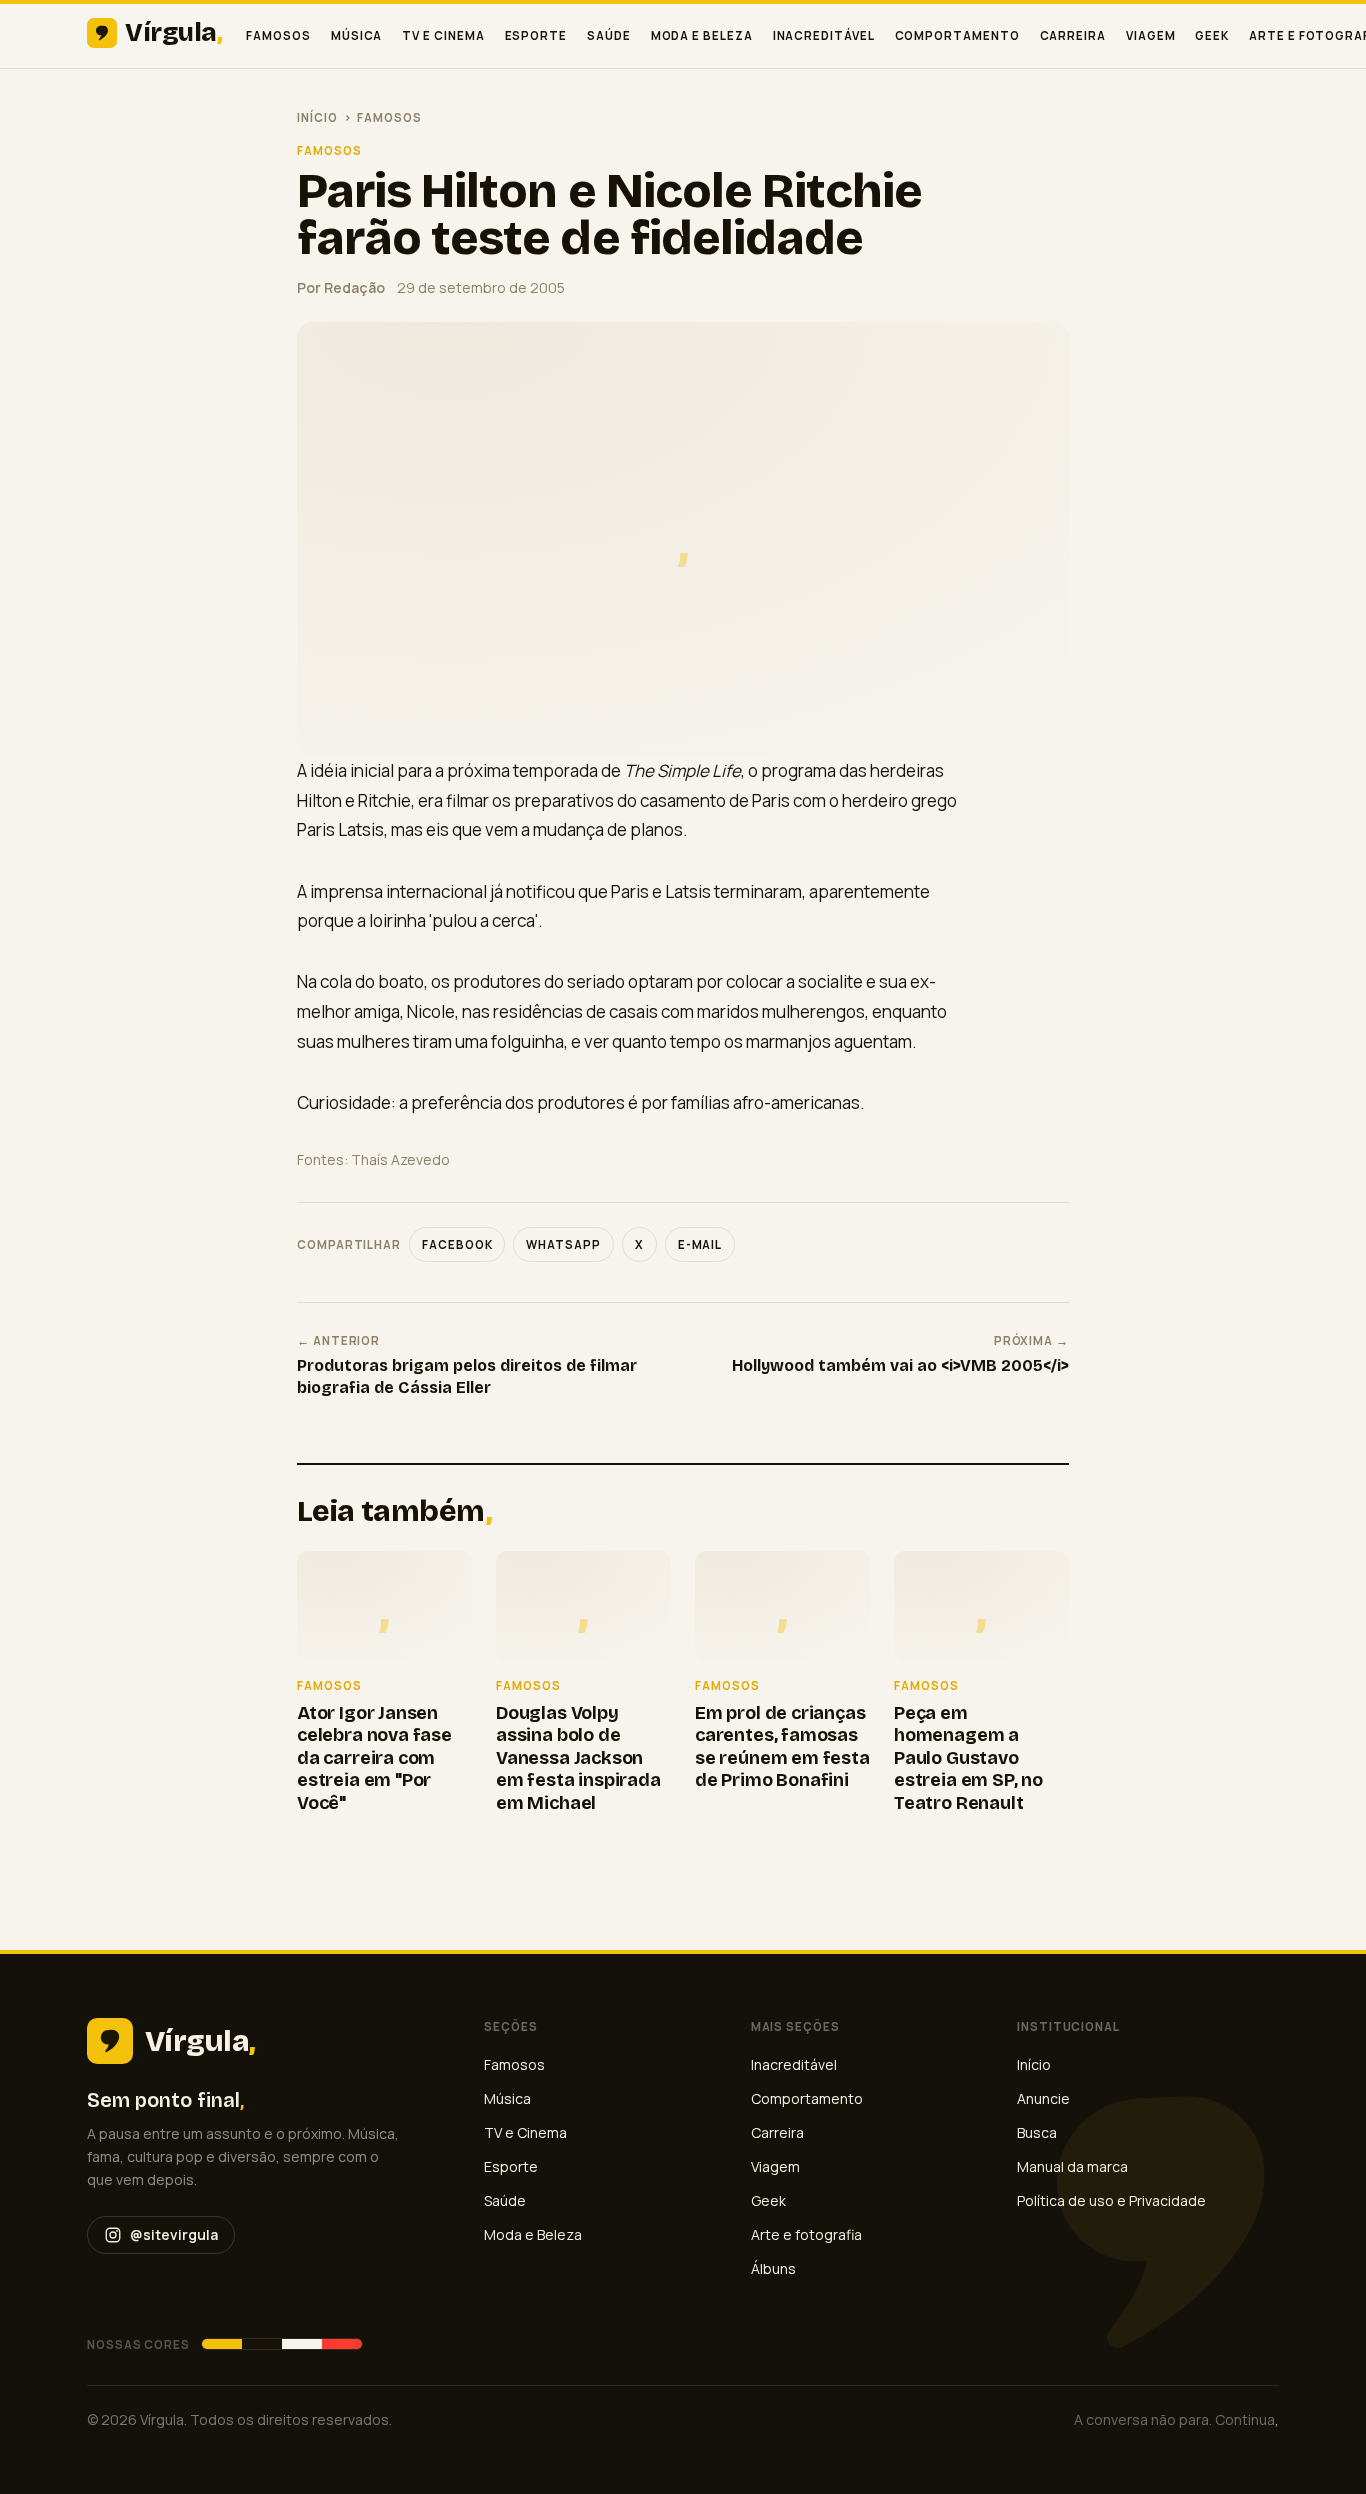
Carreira (1073, 35)
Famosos (278, 35)
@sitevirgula (174, 2234)
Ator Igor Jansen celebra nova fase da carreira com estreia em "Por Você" (374, 1758)
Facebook (457, 1244)
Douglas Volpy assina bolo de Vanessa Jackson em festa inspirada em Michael (578, 1758)
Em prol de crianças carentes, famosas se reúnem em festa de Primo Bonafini (782, 1747)
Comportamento (957, 35)
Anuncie (1043, 2098)
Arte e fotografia (806, 2234)
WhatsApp (563, 1244)
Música (357, 35)
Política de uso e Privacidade (1111, 2200)
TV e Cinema (443, 35)
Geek (1212, 35)
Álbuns (773, 2268)
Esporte (536, 35)
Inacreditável (824, 35)
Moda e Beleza (702, 35)
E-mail (700, 1244)
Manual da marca (1072, 2166)
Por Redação (341, 287)
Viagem (1151, 35)
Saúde (609, 35)
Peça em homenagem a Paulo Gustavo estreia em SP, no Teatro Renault (968, 1758)
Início (317, 117)
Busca (1037, 2132)
